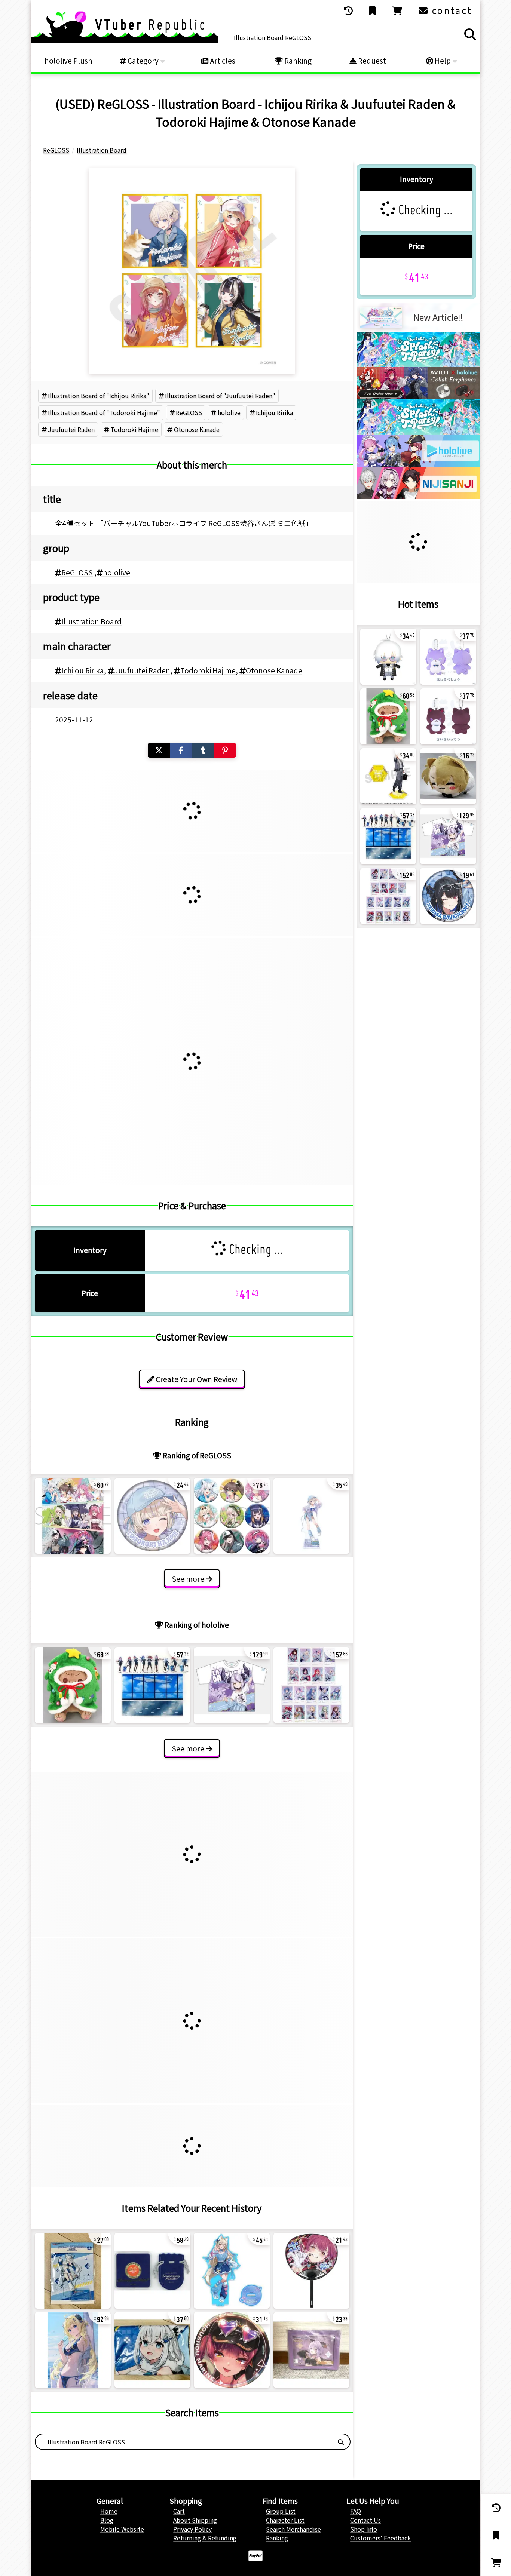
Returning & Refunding (205, 2538)
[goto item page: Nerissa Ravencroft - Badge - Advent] (448, 896)
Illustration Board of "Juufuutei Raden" (220, 396)
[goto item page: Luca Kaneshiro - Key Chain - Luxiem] (448, 776)
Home (109, 2511)
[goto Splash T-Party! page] (418, 365)
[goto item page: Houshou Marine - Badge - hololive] (232, 2350)
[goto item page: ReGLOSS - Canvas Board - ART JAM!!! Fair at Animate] (73, 1516)
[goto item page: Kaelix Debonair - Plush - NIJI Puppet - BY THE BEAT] (388, 657)
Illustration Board (91, 621)
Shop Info (364, 2529)
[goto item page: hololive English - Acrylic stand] (152, 1685)
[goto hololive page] (418, 464)
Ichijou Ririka (274, 412)
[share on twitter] (159, 750)
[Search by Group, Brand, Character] (341, 2442)
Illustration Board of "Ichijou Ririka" (99, 396)
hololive (229, 412)
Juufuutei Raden (71, 429)
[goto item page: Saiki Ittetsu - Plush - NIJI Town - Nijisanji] (448, 716)
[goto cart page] (398, 11)
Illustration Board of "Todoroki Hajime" (104, 412)
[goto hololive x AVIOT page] (418, 396)
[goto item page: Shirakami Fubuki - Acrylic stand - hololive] (73, 2271)
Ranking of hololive (196, 1625)
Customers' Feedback (380, 2538)
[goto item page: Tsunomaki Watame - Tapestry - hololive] (73, 2350)
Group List (281, 2511)
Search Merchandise (293, 2529)
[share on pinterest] (225, 750)
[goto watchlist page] (373, 11)
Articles (222, 61)
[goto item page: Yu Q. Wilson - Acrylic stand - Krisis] (388, 776)
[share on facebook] (181, 750)
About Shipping (195, 2520)
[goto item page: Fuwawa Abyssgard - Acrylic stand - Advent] (232, 2271)
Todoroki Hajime (134, 429)
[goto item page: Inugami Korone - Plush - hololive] (73, 1685)
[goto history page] (349, 11)
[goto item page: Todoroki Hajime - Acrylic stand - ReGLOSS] (311, 1516)
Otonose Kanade (197, 429)
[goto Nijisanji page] (418, 496)
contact (451, 10)
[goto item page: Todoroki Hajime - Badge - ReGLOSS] (152, 1516)
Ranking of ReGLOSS (196, 1455)
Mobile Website (122, 2529)
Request (371, 61)
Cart (179, 2511)
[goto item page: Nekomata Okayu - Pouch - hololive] (311, 2350)
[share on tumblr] (203, 750)
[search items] (470, 34)
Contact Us (365, 2520)
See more (189, 1579)
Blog (107, 2520)
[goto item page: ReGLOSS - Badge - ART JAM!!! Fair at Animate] (232, 1516)
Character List (285, 2520)
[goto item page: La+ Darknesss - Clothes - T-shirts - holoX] (232, 1685)
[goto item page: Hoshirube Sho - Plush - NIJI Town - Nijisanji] (448, 657)
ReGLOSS (189, 412)
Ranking (297, 61)
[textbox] (184, 2442)
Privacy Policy (192, 2529)
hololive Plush (68, 61)
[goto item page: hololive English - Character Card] (311, 1685)
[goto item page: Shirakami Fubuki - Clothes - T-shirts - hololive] (152, 2350)
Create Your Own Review (196, 1379)
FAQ (356, 2511)
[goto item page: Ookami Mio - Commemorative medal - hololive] (152, 2271)
